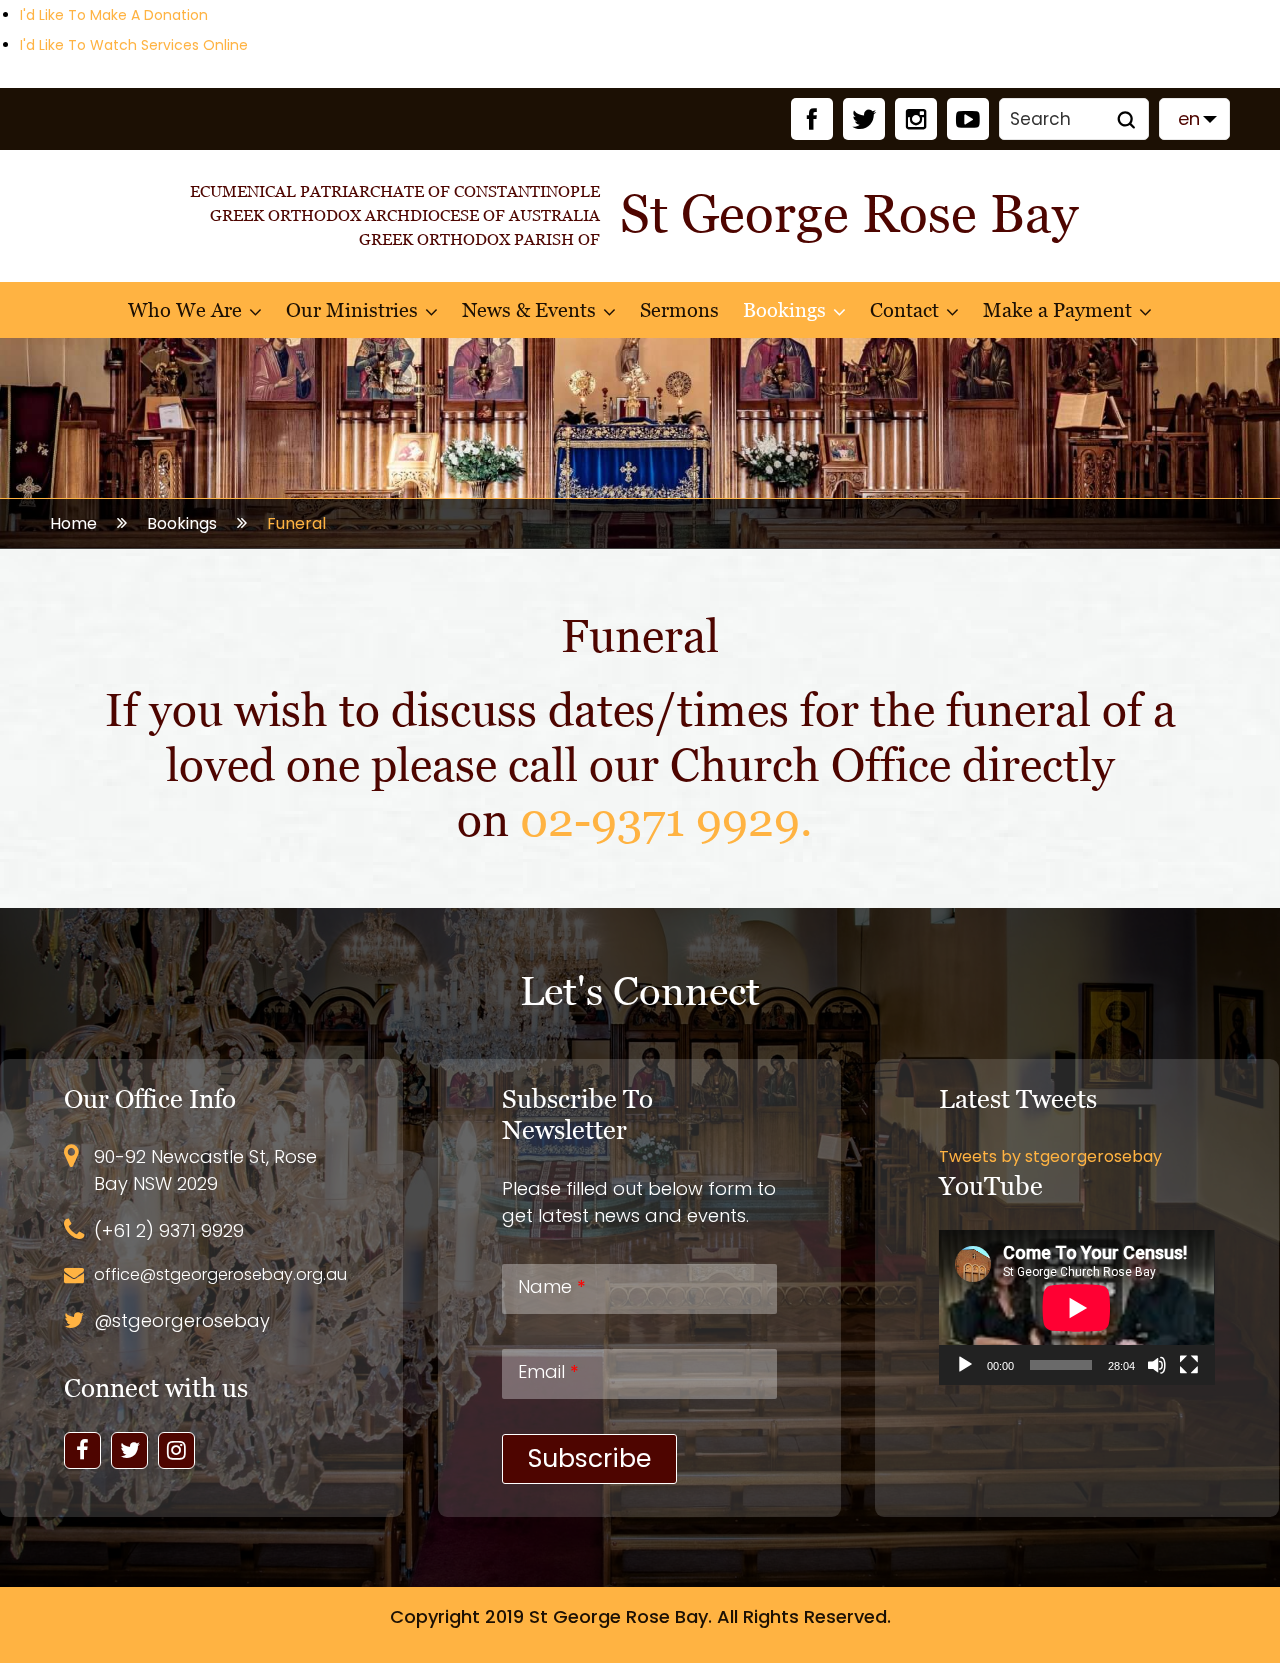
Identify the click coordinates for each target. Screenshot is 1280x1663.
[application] (1076, 1307)
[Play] (965, 1365)
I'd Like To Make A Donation (114, 15)
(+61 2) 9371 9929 (169, 1230)
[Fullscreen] (1189, 1365)
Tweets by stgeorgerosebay (1050, 1156)
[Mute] (1157, 1365)
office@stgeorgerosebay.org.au (220, 1274)
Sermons (679, 310)
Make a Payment (1057, 310)
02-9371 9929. (671, 820)
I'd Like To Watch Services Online (134, 45)
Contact (904, 310)
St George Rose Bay (618, 1616)
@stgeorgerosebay (182, 1320)
